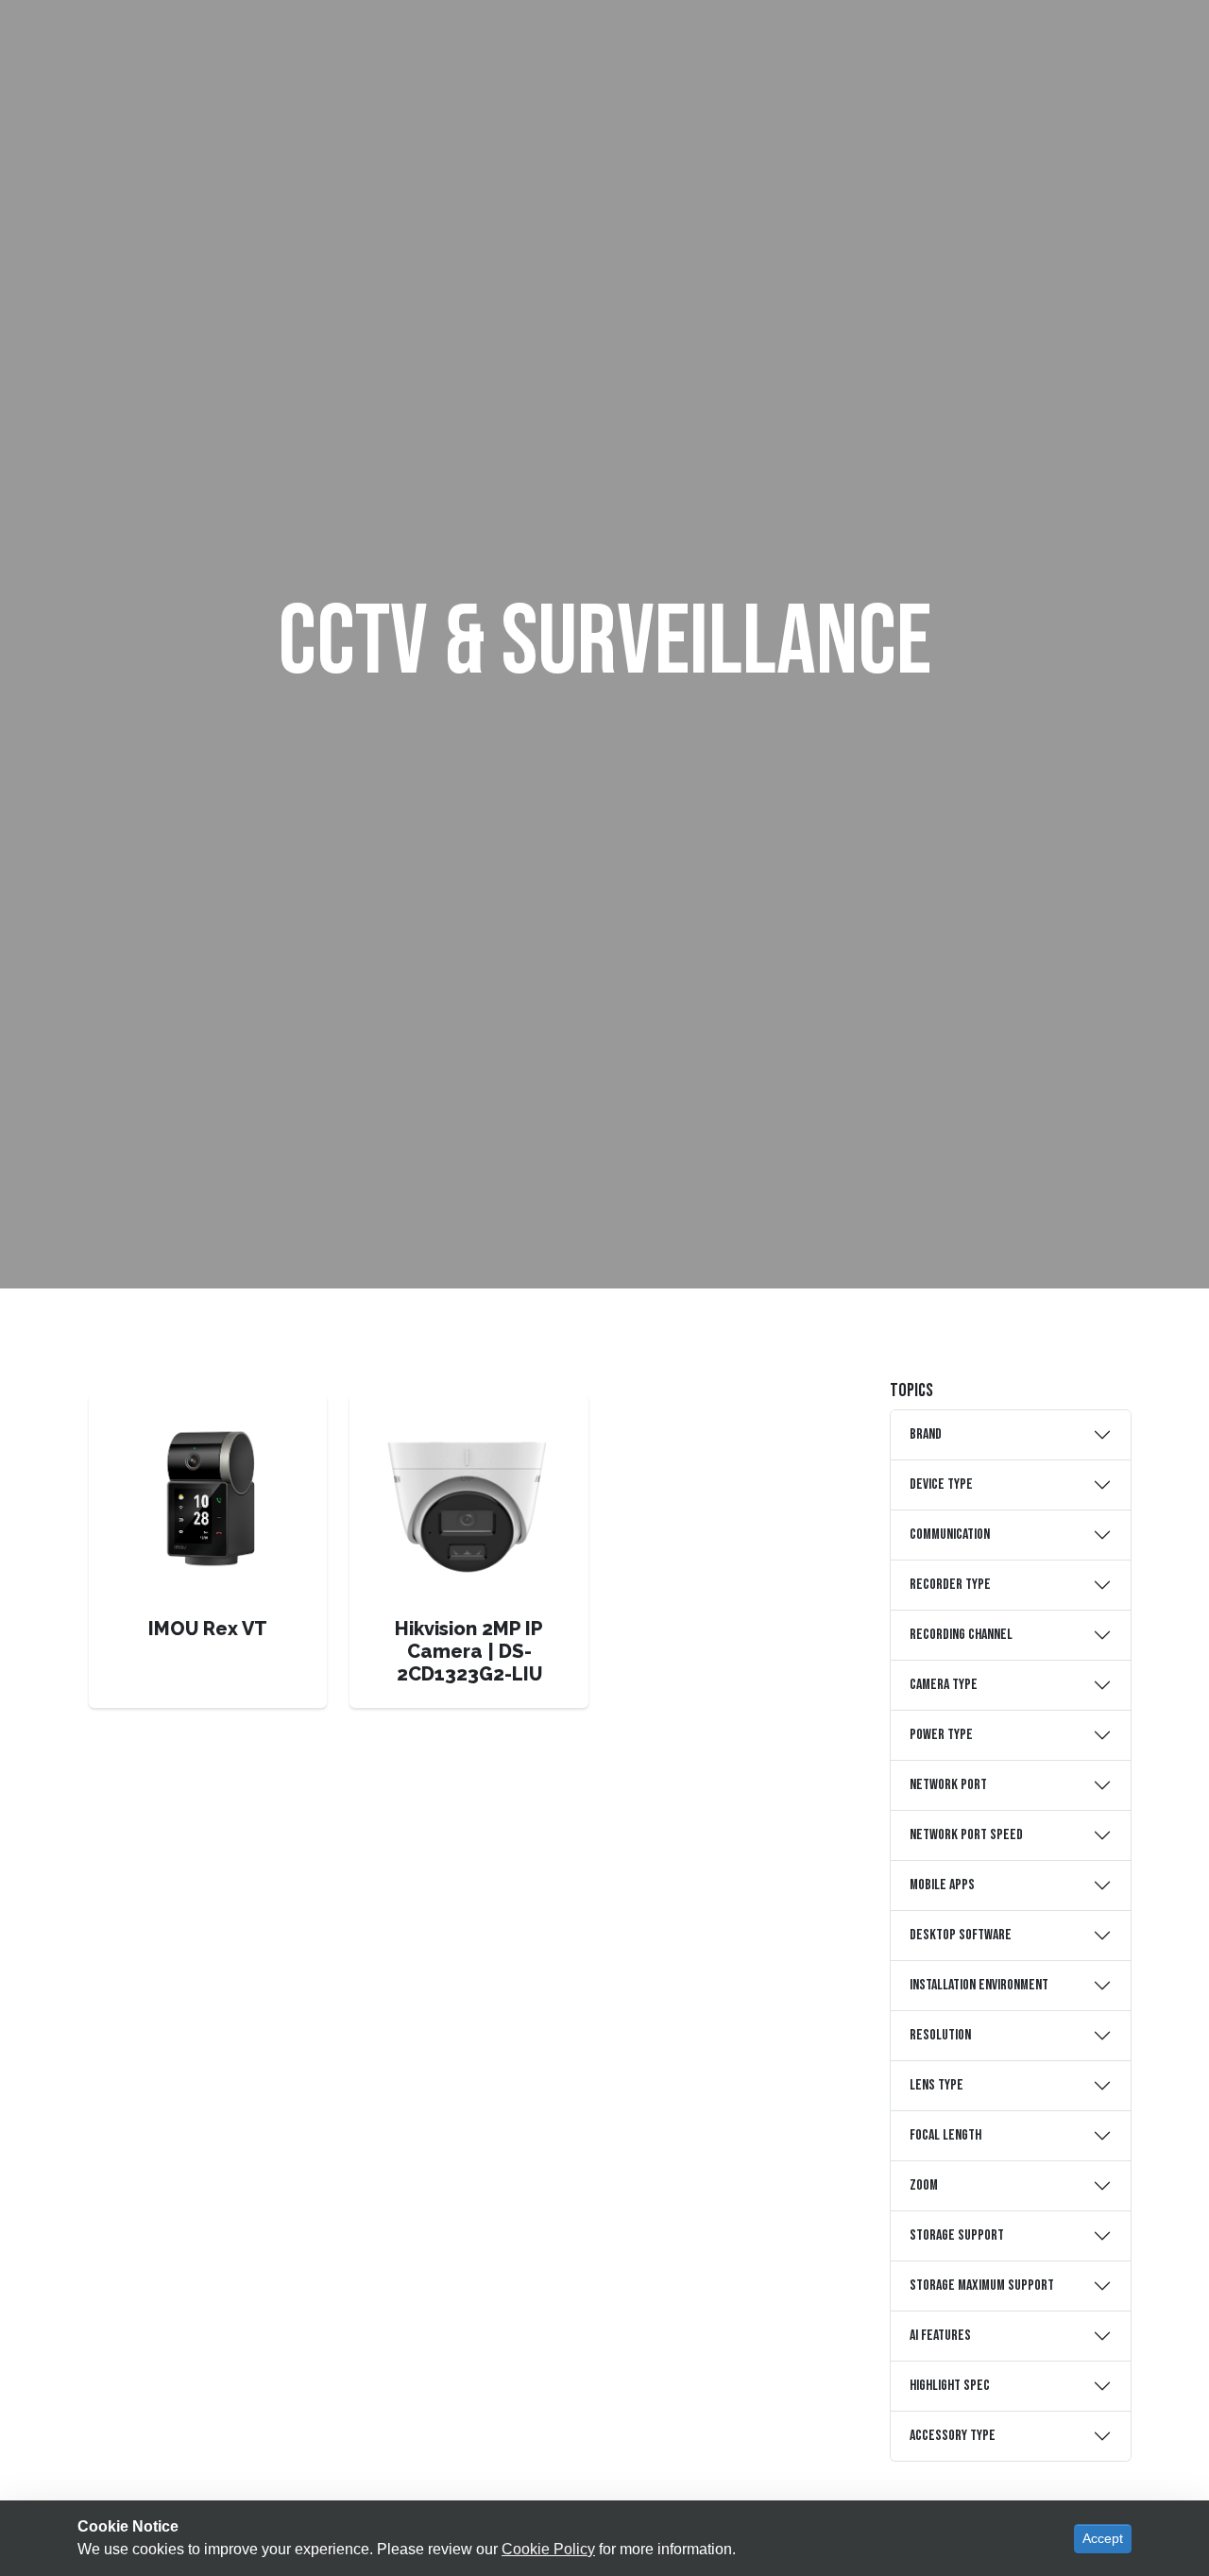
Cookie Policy (548, 2549)
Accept (1103, 2538)
